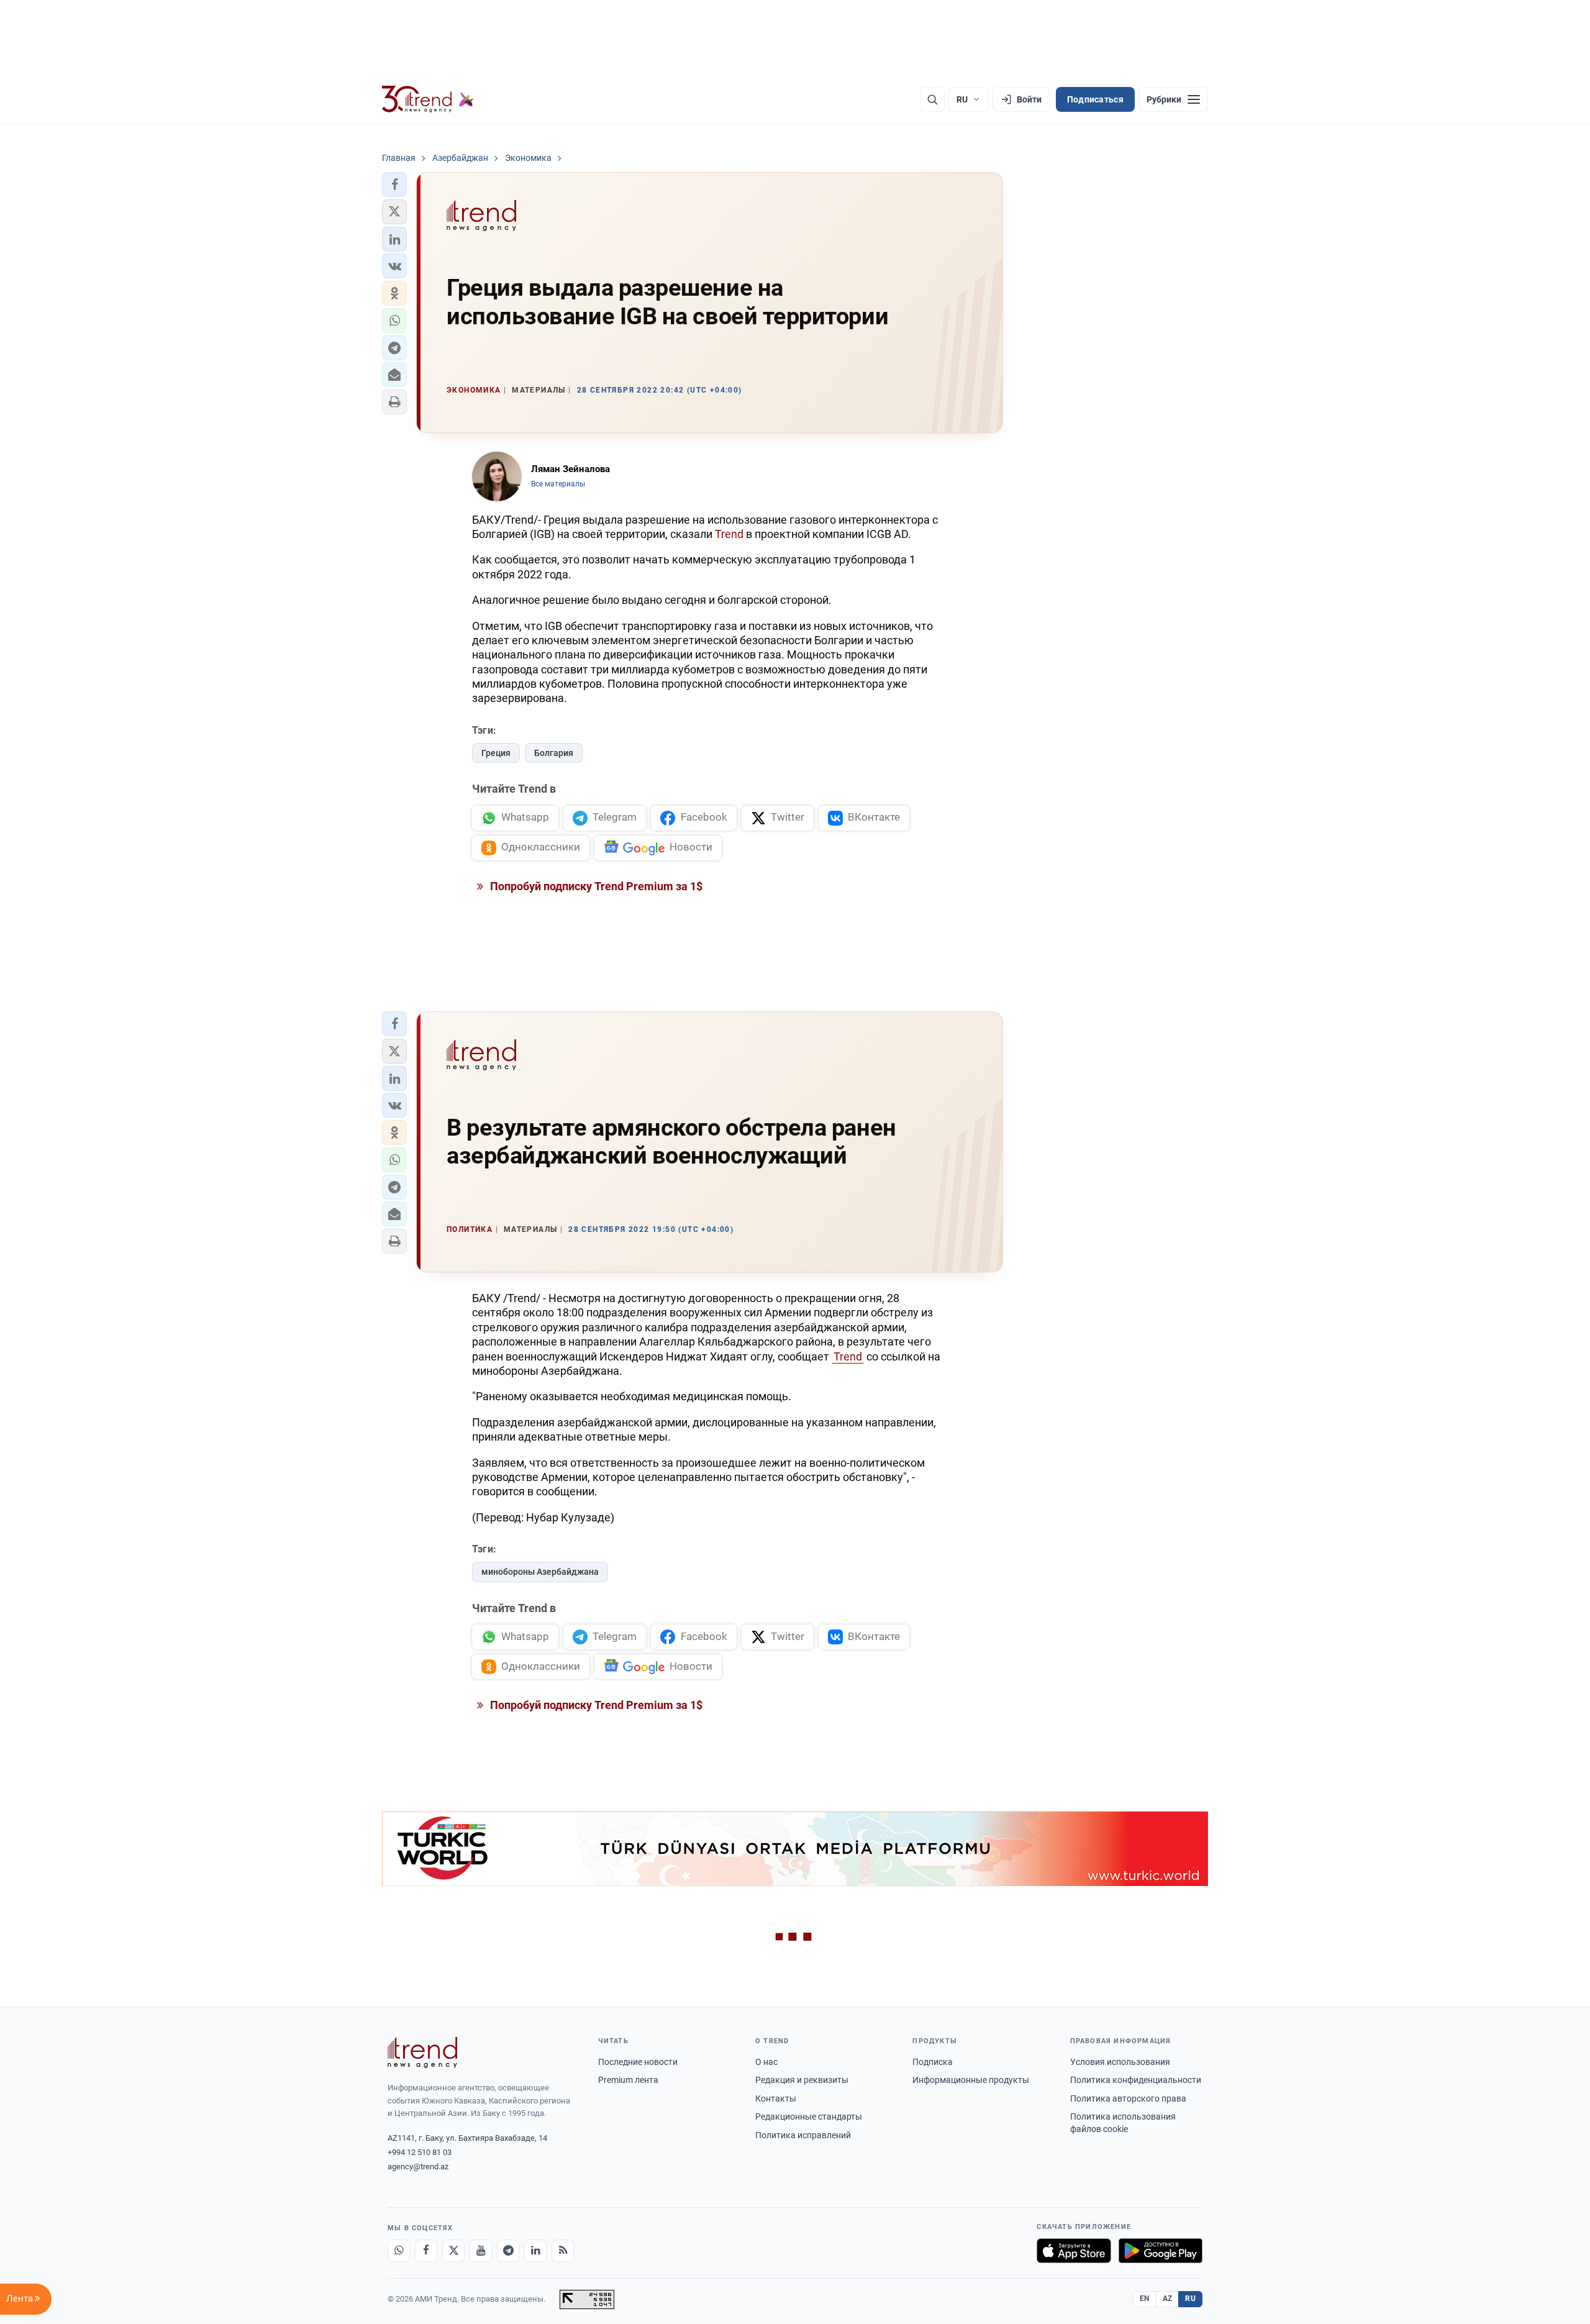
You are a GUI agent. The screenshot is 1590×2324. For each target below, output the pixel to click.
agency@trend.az (418, 2167)
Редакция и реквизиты (802, 2080)
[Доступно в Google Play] (1161, 2251)
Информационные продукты (971, 2080)
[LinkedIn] (535, 2251)
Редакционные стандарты (809, 2117)
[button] (394, 185)
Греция (496, 753)
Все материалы (558, 484)
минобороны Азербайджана (540, 1572)
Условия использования (1120, 2062)
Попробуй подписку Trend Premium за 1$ (595, 886)
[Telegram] (508, 2251)
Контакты (776, 2098)
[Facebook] (426, 2251)
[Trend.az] (428, 99)
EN (1145, 2299)
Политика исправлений (803, 2135)
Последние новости (638, 2062)
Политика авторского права (1128, 2098)
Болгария (554, 753)
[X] (453, 2251)
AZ (1168, 2299)
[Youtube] (481, 2251)
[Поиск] (932, 99)
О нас (766, 2062)
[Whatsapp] (399, 2251)
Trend (729, 534)
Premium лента (628, 2080)
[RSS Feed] (563, 2251)
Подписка (933, 2062)
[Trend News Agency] (422, 2053)
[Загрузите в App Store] (1074, 2251)
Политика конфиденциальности (1136, 2080)
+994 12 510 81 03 (420, 2152)
